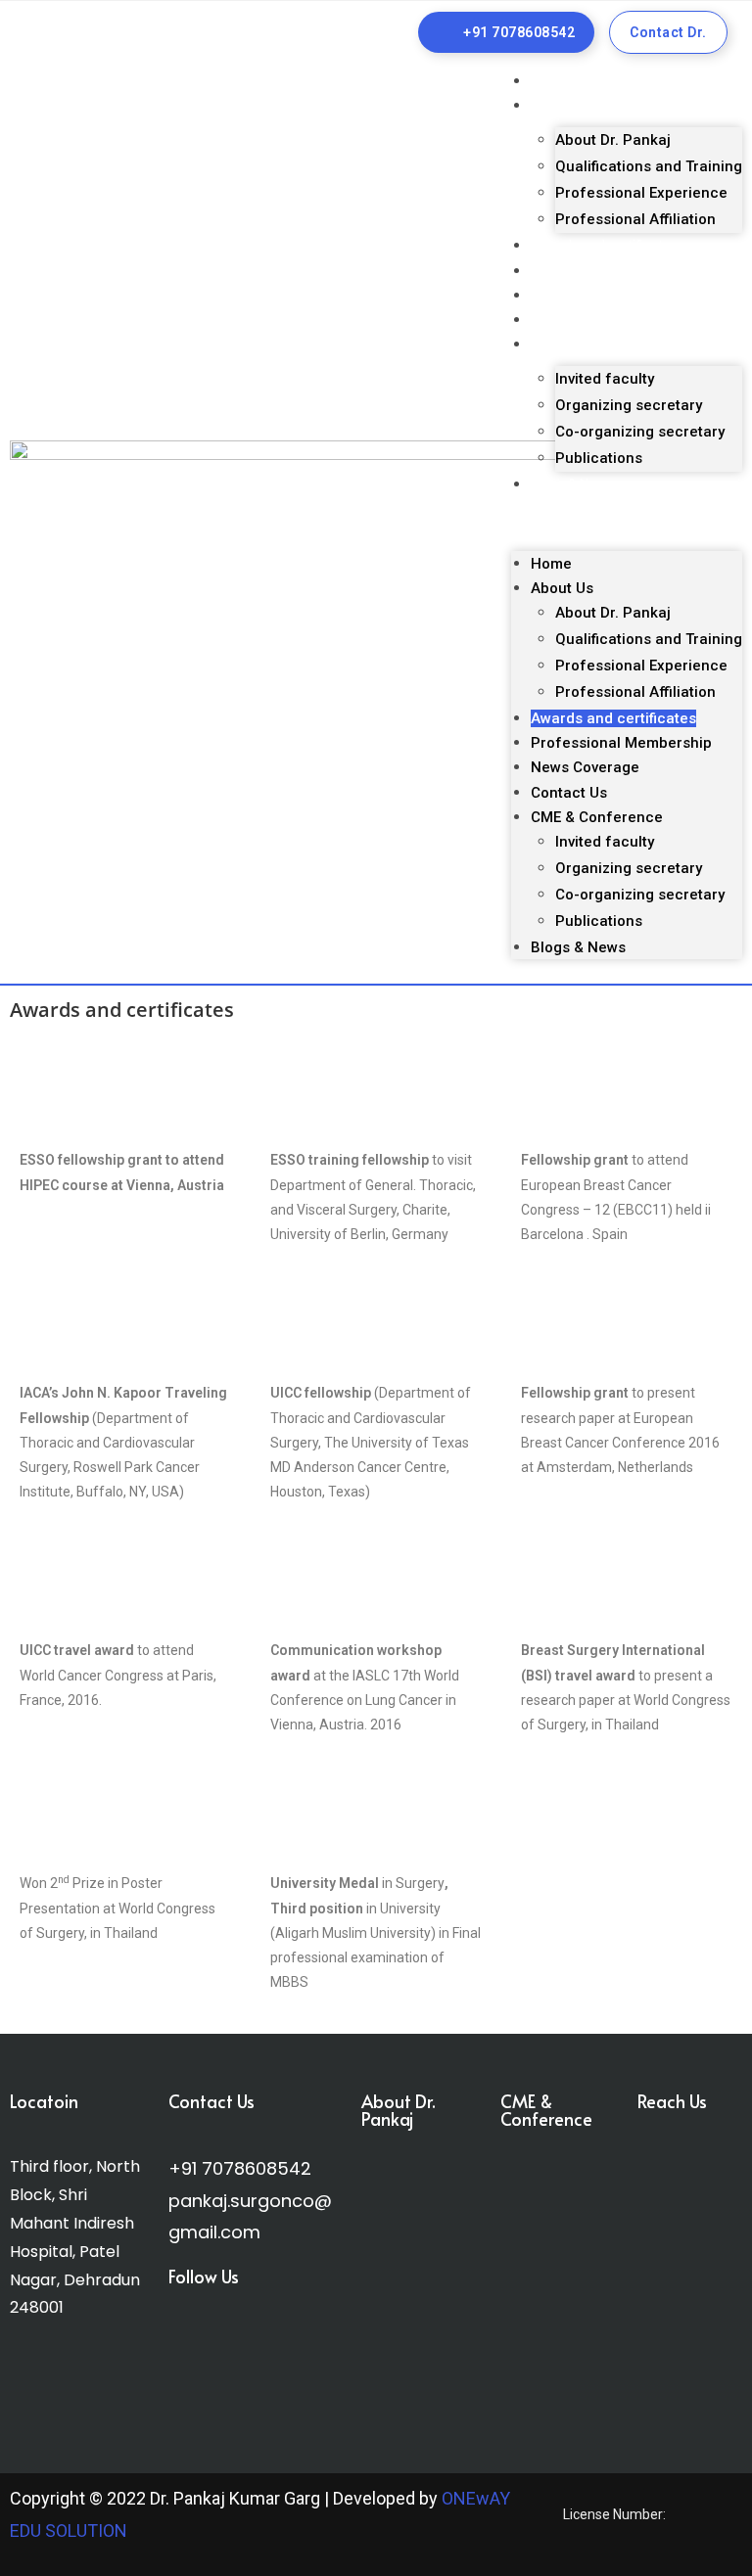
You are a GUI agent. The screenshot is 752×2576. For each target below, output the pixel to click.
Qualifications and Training (649, 166)
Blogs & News (572, 484)
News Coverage (579, 296)
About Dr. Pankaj (613, 140)
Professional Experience (641, 193)
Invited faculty (605, 379)
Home (549, 81)
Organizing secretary (629, 405)
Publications (599, 458)
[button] (627, 524)
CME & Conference (589, 345)
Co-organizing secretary (640, 432)
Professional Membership (611, 271)
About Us (559, 106)
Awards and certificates (604, 246)
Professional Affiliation (635, 219)
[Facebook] (190, 2350)
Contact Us (564, 320)
